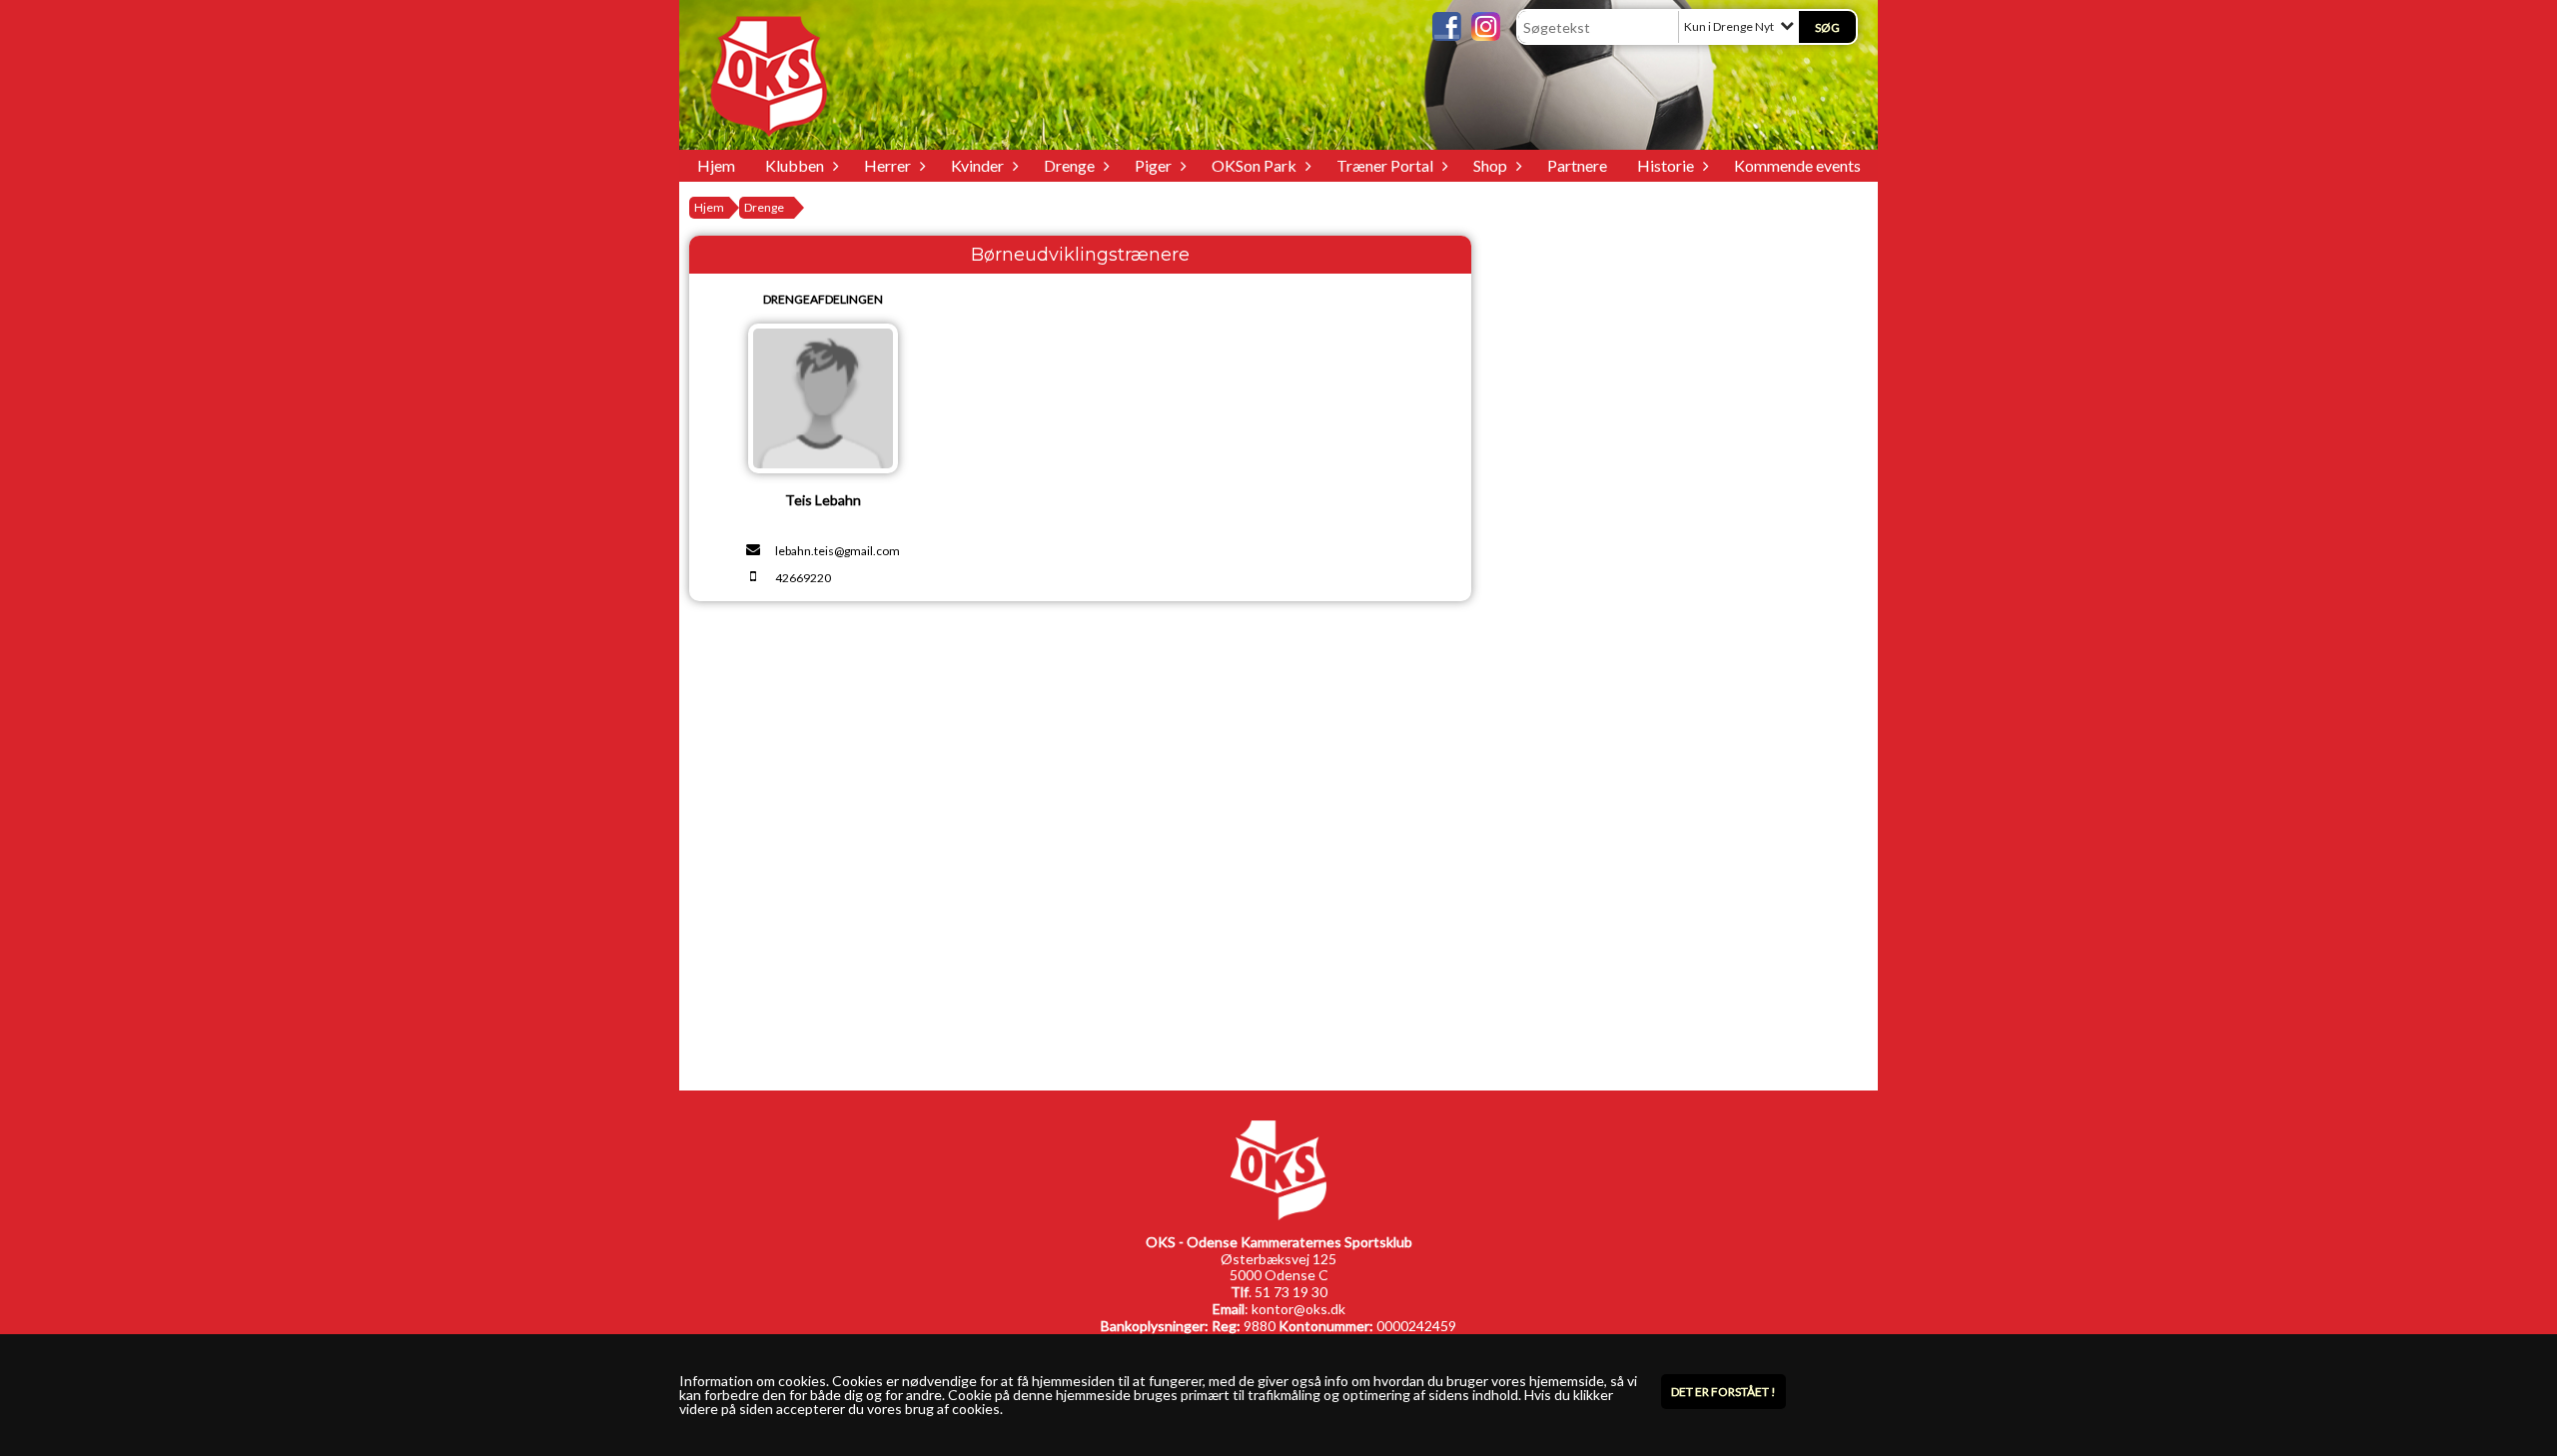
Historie (1666, 165)
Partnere (1577, 165)
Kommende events (1797, 165)
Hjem (716, 165)
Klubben (795, 165)
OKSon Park (1254, 165)
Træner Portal (1385, 165)
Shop (1490, 165)
